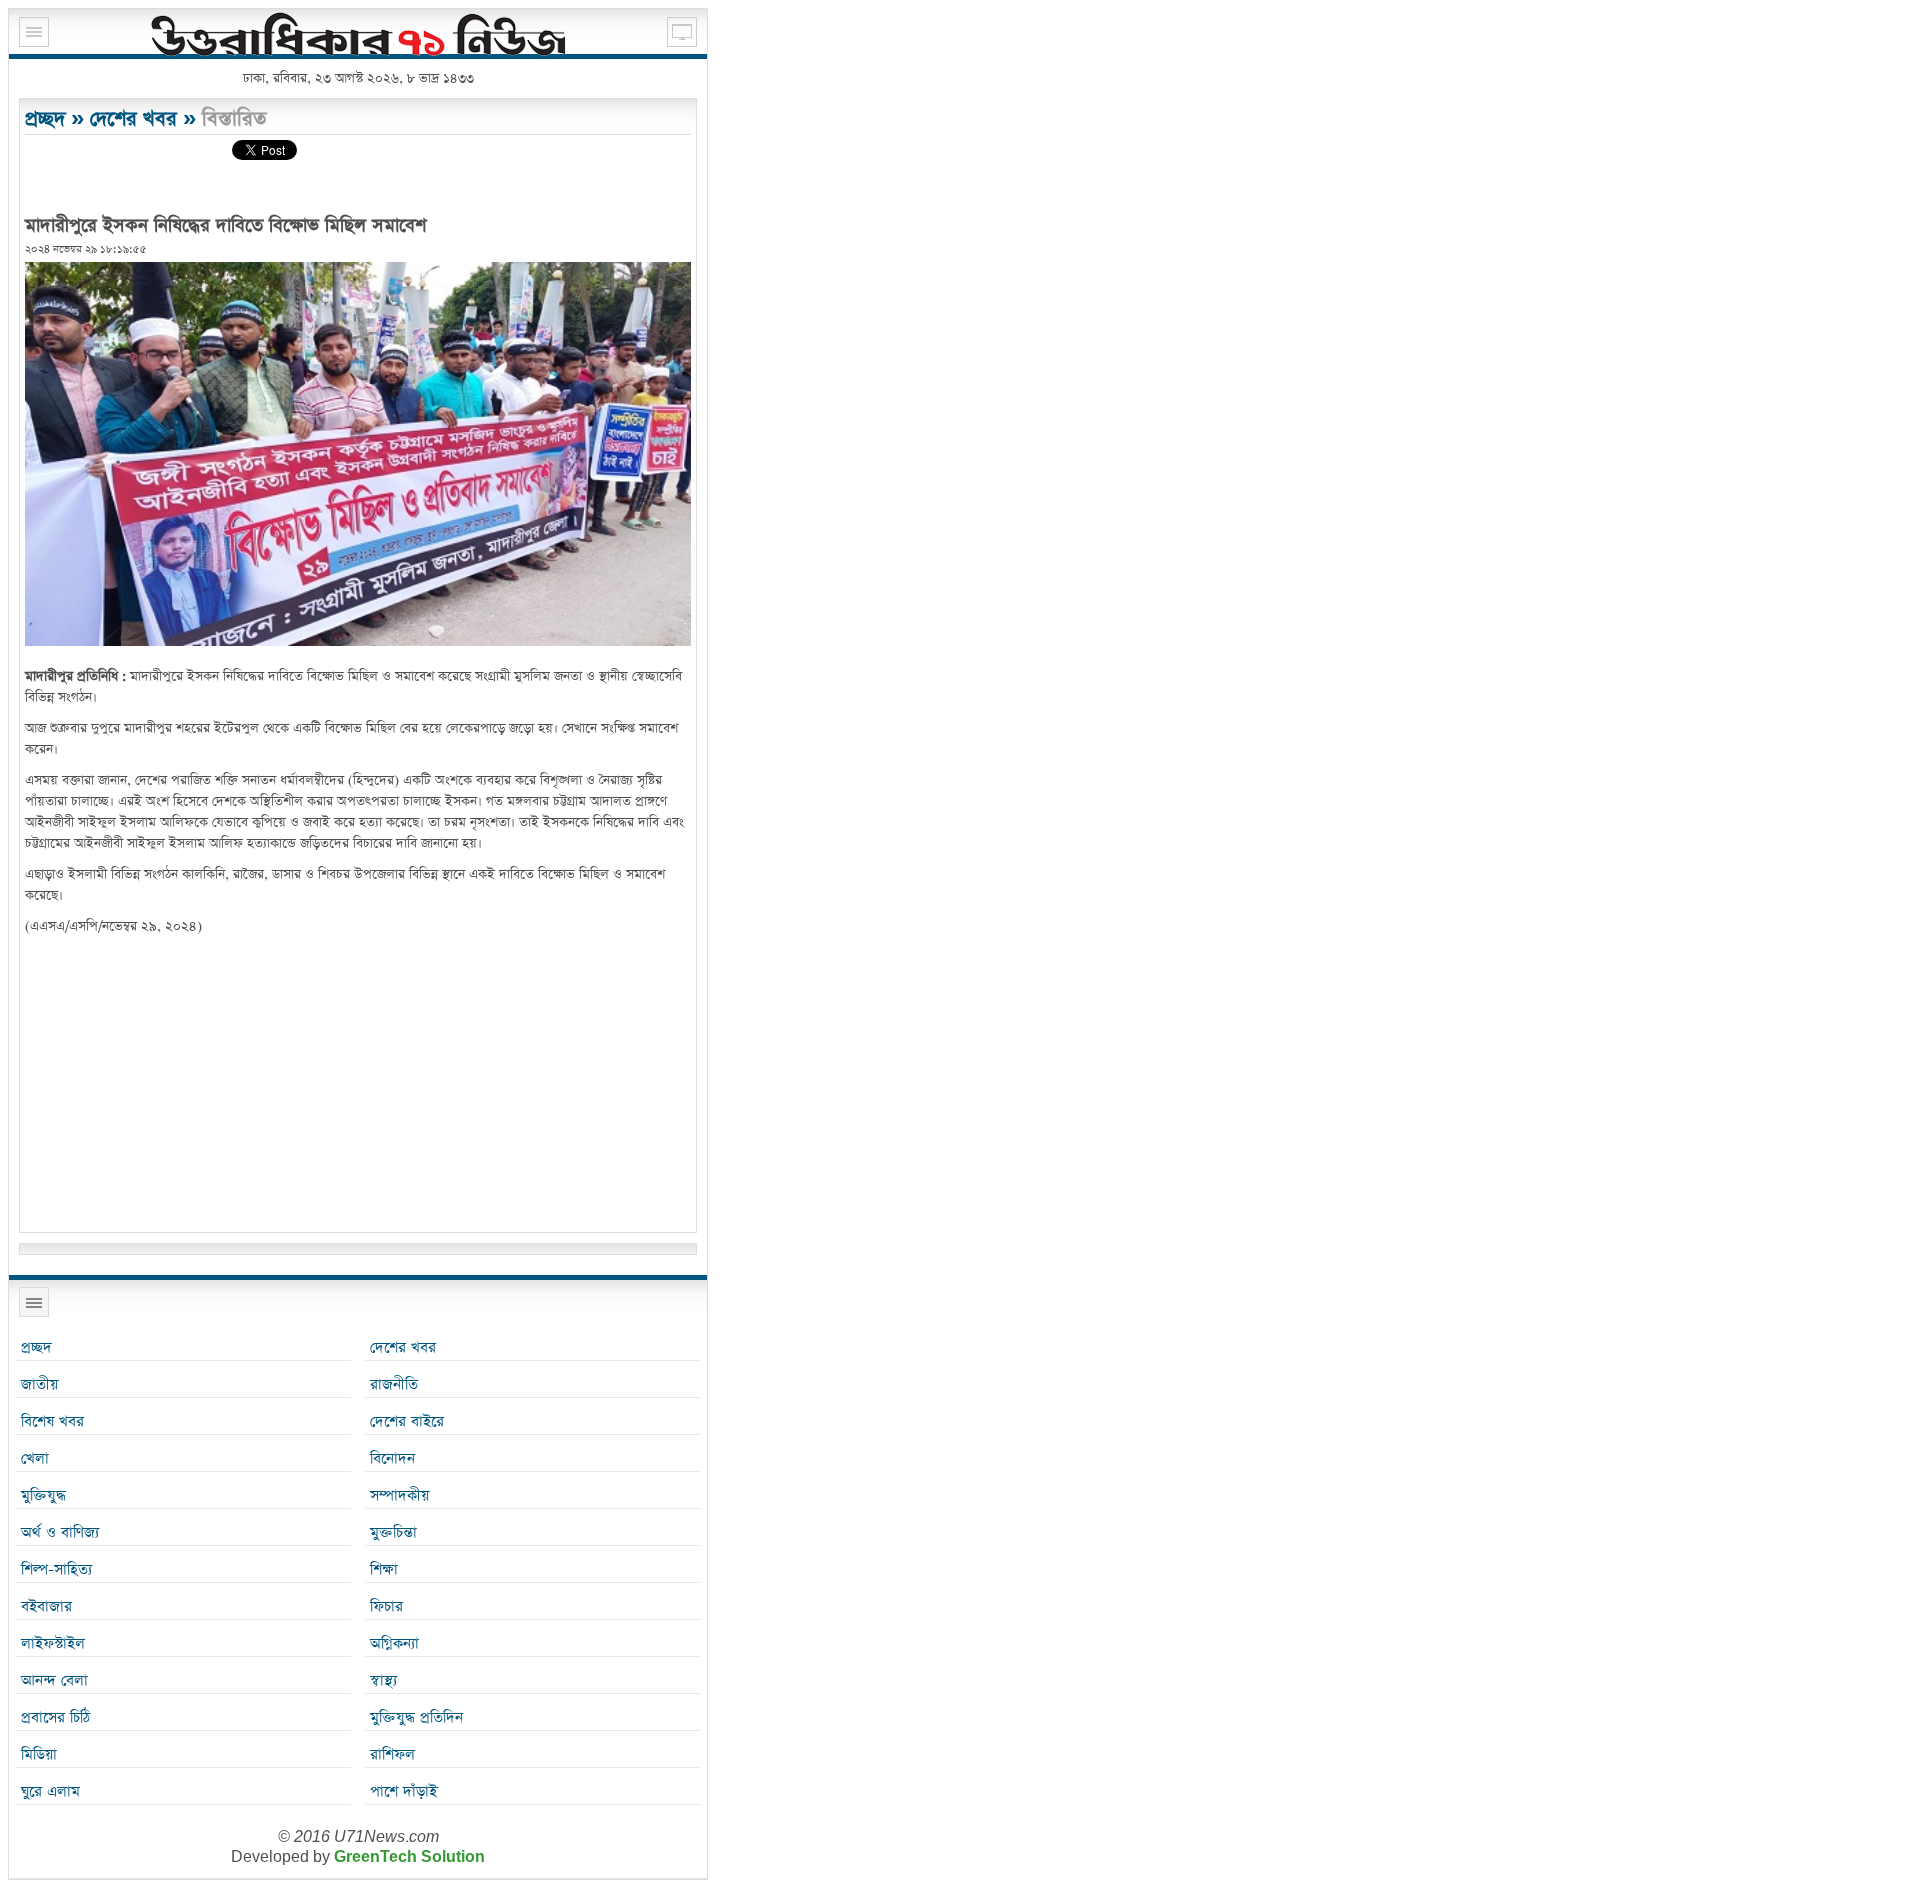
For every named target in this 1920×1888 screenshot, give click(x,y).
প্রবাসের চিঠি (55, 1717)
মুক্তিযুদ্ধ (43, 1495)
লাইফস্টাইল (53, 1643)
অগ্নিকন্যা (394, 1643)
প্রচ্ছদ (45, 119)
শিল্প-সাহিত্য (56, 1569)
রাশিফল (392, 1754)
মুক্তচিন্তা (393, 1532)
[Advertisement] (358, 1087)
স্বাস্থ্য (383, 1680)
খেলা (35, 1458)
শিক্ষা (384, 1569)
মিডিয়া (39, 1754)
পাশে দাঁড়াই (403, 1791)
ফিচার (386, 1606)
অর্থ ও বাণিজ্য (60, 1532)
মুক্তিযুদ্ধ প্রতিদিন (416, 1717)
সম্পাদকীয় (399, 1495)
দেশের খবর (133, 119)
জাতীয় (39, 1384)
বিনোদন (392, 1458)
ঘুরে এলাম (50, 1791)
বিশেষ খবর (52, 1421)
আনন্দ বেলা (54, 1680)
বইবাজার (46, 1606)
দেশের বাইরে (407, 1421)
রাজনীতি (394, 1384)
